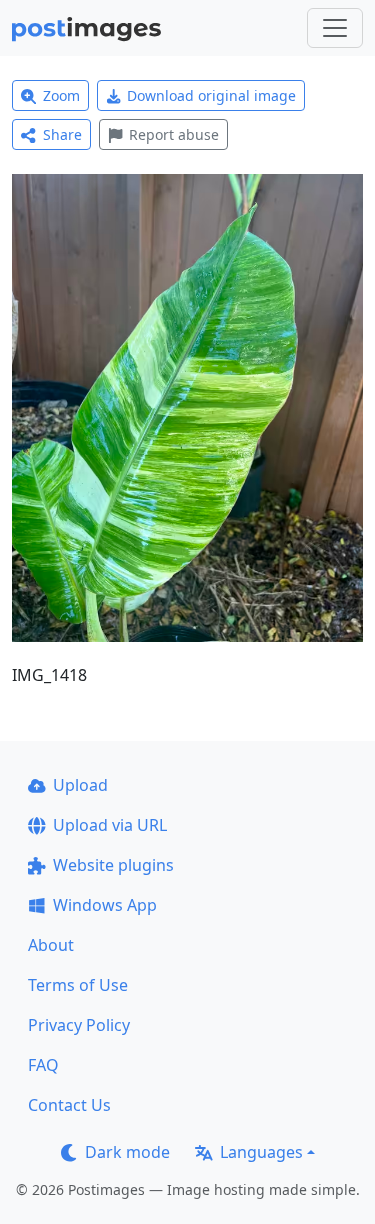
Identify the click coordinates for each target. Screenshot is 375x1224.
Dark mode (127, 1152)
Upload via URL (110, 825)
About (51, 945)
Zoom (61, 95)
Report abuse (174, 134)
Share (62, 134)
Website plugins (113, 865)
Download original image (211, 95)
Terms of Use (78, 985)
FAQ (43, 1065)
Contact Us (69, 1105)
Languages (261, 1152)
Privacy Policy (79, 1025)
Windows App (105, 905)
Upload (80, 785)
